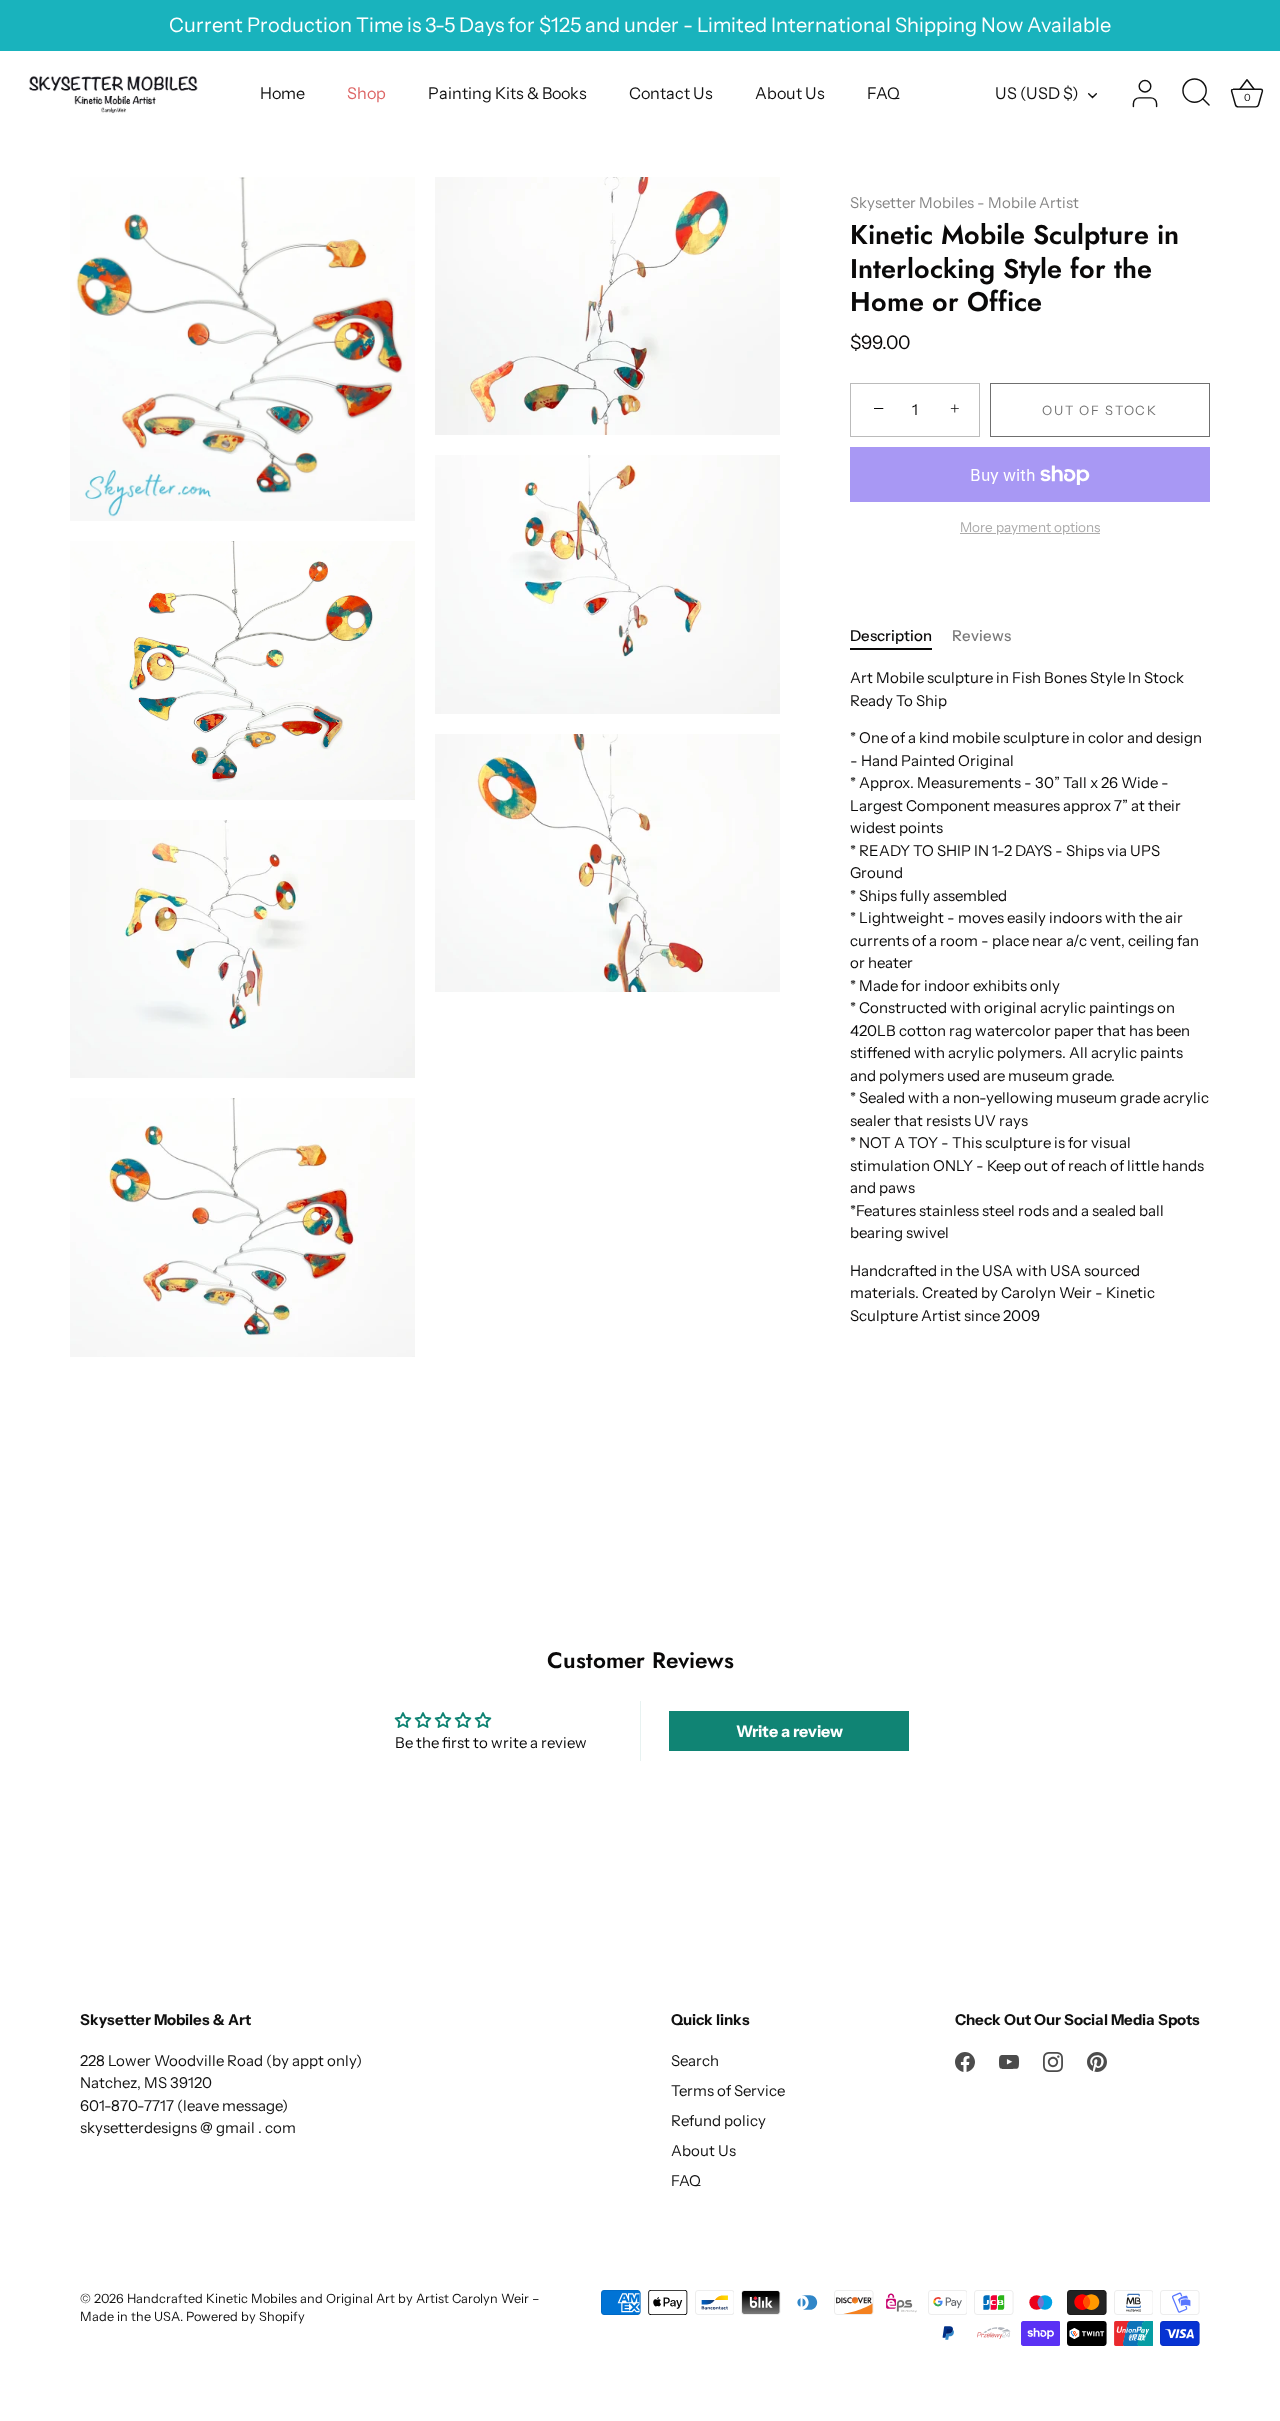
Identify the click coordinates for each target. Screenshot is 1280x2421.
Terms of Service (728, 2090)
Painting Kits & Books (507, 93)
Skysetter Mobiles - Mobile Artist (964, 202)
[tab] (901, 636)
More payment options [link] (1030, 527)
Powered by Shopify (245, 2316)
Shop (366, 93)
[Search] (1196, 94)
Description (891, 635)
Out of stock (1099, 410)
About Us (790, 93)
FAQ (883, 93)
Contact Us (671, 93)
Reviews (981, 635)
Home (282, 93)
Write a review (789, 1731)
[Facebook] (965, 2060)
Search (695, 2060)
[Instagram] (1053, 2060)
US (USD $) (1037, 93)
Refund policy (718, 2120)
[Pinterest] (1097, 2060)
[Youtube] (1009, 2060)
